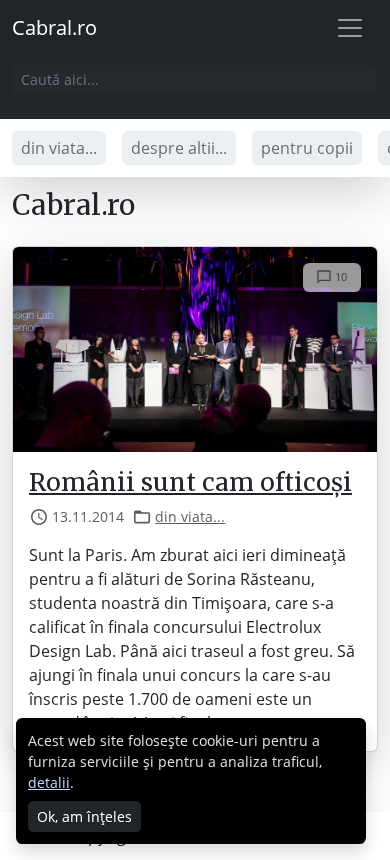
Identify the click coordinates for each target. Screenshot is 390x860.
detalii (49, 782)
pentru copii (307, 148)
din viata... (59, 148)
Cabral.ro (54, 27)
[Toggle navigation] (350, 28)
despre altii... (179, 148)
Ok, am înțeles (84, 816)
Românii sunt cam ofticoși (190, 482)
